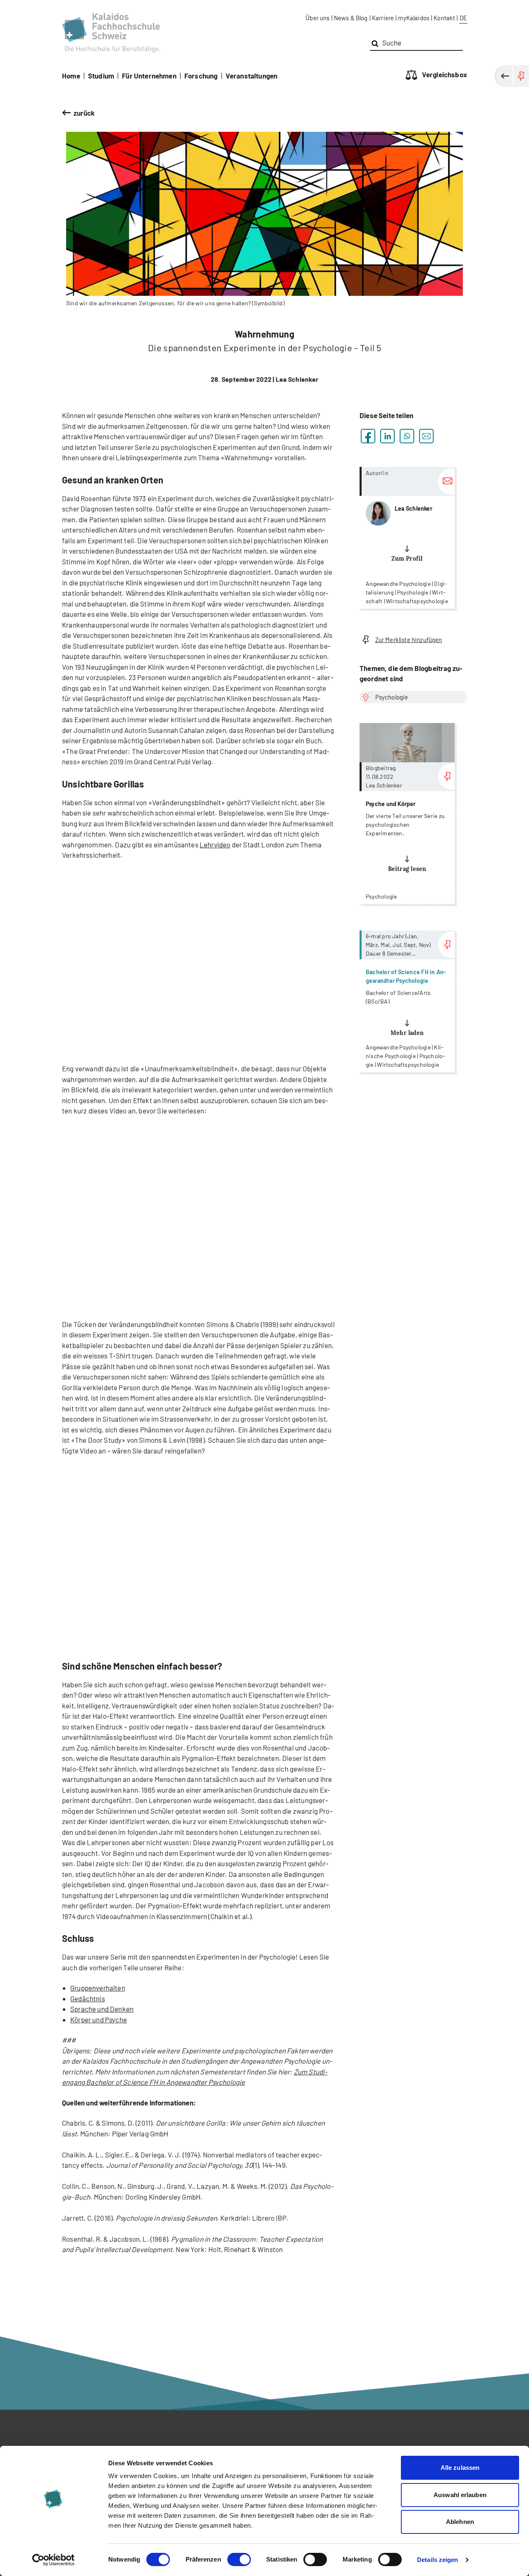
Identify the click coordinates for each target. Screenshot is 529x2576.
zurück (84, 113)
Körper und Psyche (99, 2019)
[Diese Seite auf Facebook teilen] (368, 436)
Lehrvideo (215, 844)
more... (407, 538)
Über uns (317, 18)
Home (71, 76)
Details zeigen (437, 2560)
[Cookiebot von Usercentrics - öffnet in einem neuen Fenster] (54, 2560)
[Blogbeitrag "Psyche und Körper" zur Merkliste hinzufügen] (446, 777)
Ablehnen (460, 2522)
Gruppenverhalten (98, 1988)
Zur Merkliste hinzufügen (409, 640)
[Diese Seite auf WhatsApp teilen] (407, 436)
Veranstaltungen (252, 76)
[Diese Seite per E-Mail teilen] (426, 436)
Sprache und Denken (102, 2009)
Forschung (201, 76)
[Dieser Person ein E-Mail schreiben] (446, 482)
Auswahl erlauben (460, 2495)
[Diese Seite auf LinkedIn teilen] (387, 436)
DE (463, 18)
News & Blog (351, 18)
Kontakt (444, 18)
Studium (101, 76)
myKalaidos (414, 18)
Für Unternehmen (149, 76)
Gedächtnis (88, 1998)
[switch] (239, 2559)
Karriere (383, 18)
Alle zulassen (460, 2468)
